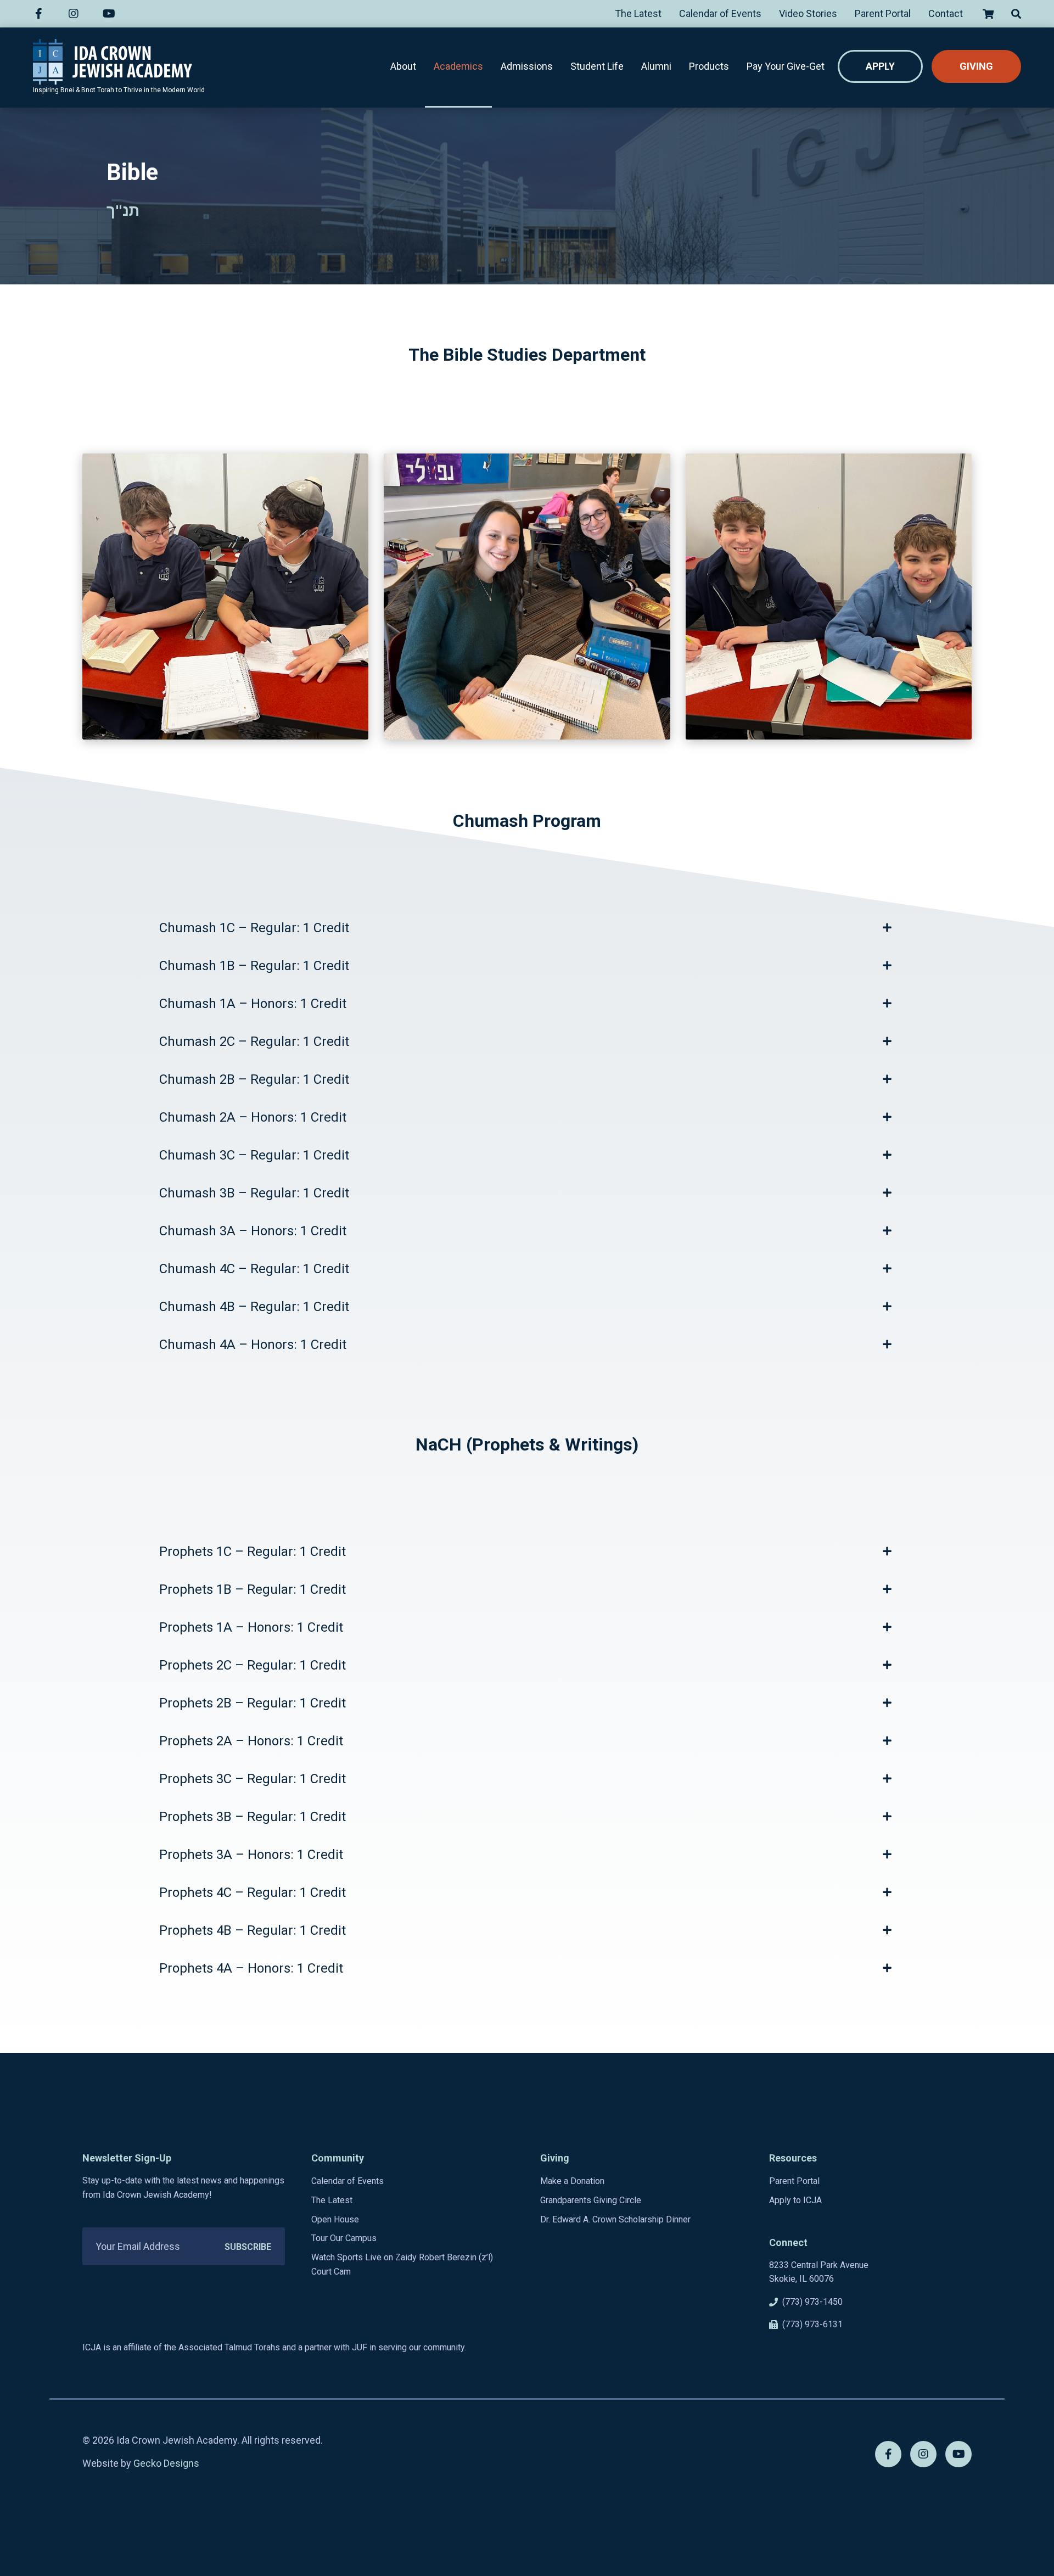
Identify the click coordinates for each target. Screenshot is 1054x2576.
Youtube (112, 14)
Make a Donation (572, 2181)
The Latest (638, 13)
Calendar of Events (720, 13)
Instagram (77, 14)
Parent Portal (883, 13)
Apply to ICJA (795, 2200)
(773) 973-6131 (812, 2324)
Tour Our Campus (344, 2238)
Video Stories (808, 13)
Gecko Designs (166, 2463)
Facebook (42, 14)
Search (1012, 14)
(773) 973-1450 (812, 2302)
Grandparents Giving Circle (591, 2200)
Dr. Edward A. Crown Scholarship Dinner (615, 2219)
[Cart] (987, 14)
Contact (946, 13)
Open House (335, 2219)
